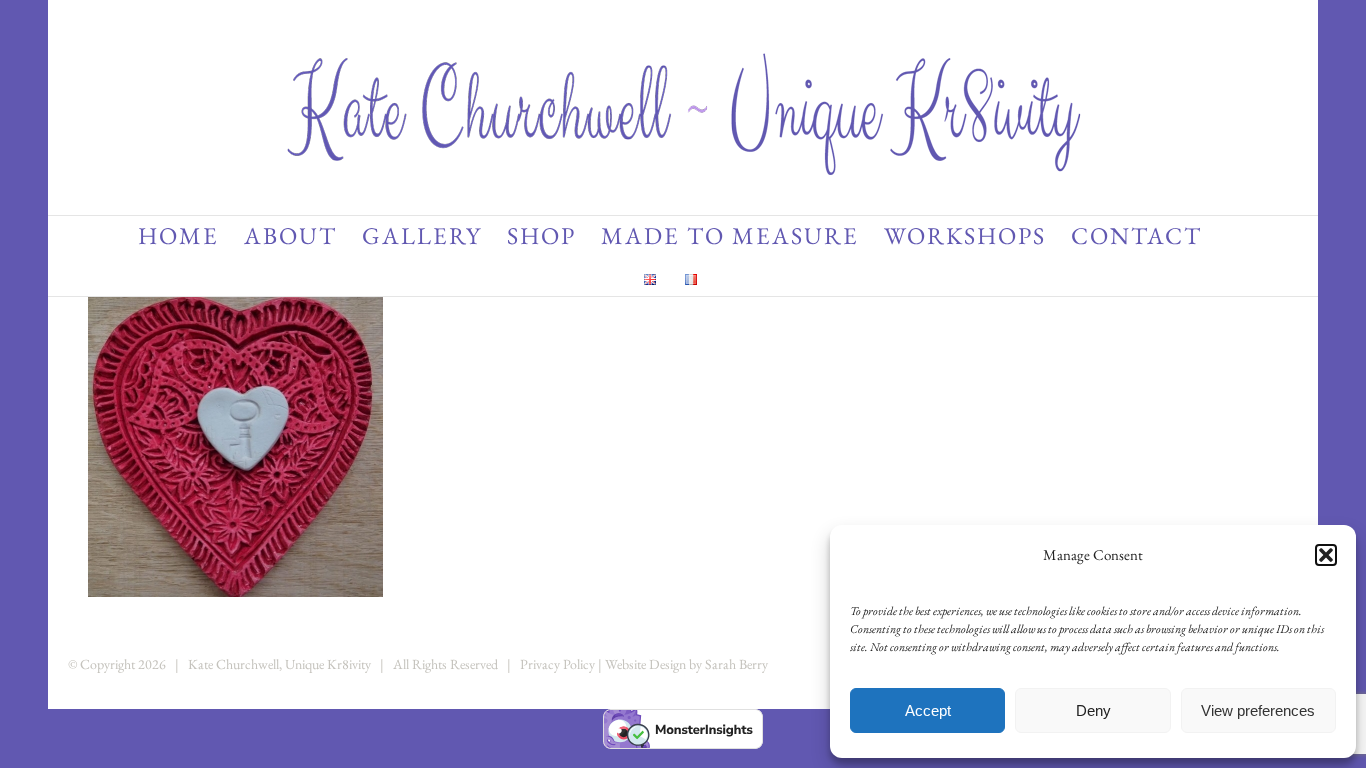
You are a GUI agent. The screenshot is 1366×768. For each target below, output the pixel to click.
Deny (1093, 710)
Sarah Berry (736, 664)
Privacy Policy (557, 664)
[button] (1326, 555)
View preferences (1258, 710)
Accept (928, 710)
